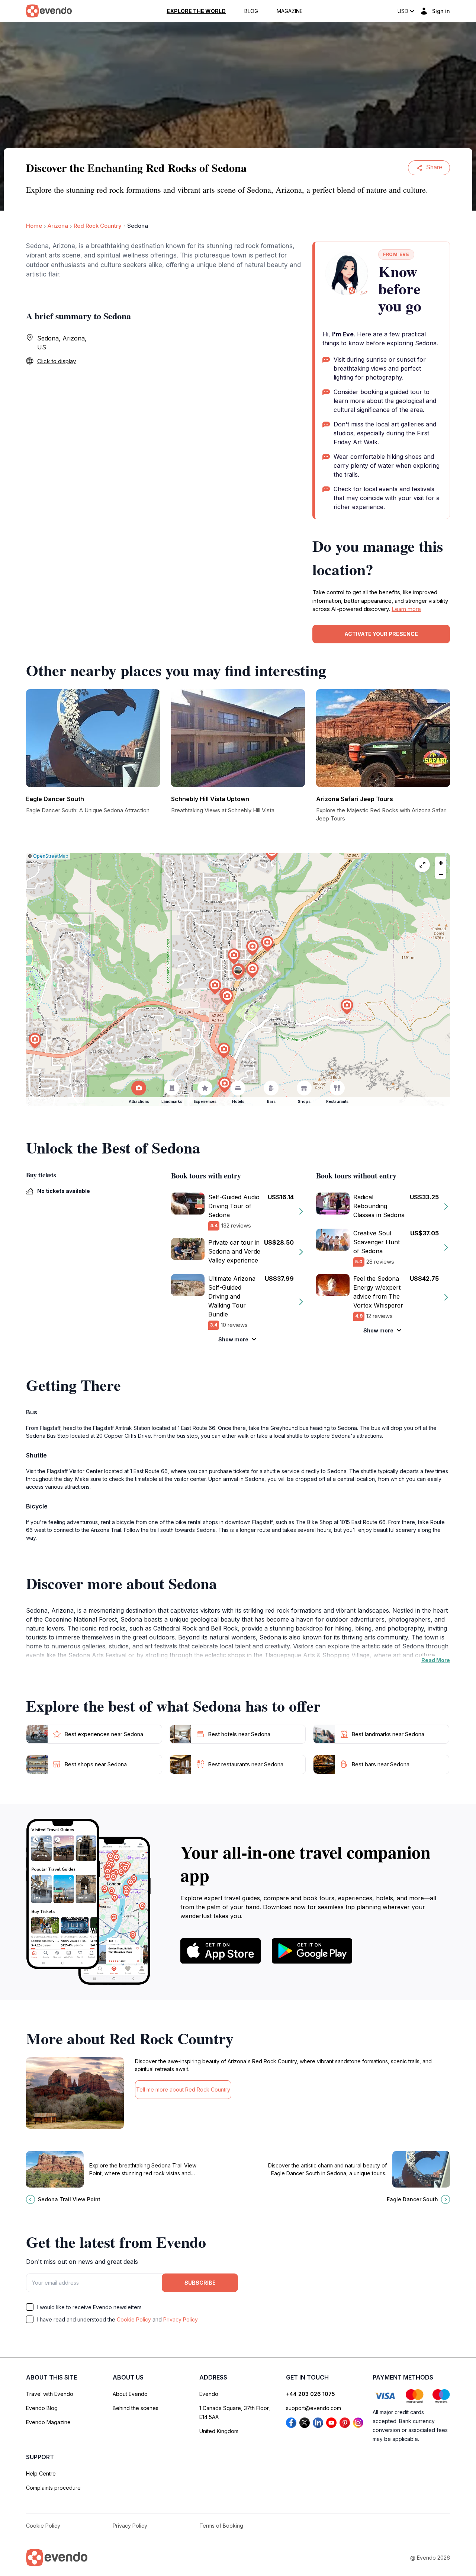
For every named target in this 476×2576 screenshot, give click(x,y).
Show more (233, 1339)
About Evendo (130, 2394)
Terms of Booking (221, 2526)
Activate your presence (381, 634)
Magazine (290, 11)
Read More (436, 1660)
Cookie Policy (134, 2319)
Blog (251, 11)
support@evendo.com (313, 2408)
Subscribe (200, 2283)
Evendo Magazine (48, 2422)
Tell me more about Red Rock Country (183, 2089)
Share (434, 167)
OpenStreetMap (51, 856)
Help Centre (41, 2473)
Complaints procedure (53, 2488)
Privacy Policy (181, 2319)
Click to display (57, 361)
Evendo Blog (42, 2408)
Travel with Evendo (50, 2394)
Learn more (406, 609)
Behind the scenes (136, 2408)
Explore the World (196, 11)
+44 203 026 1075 (311, 2394)
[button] (238, 972)
